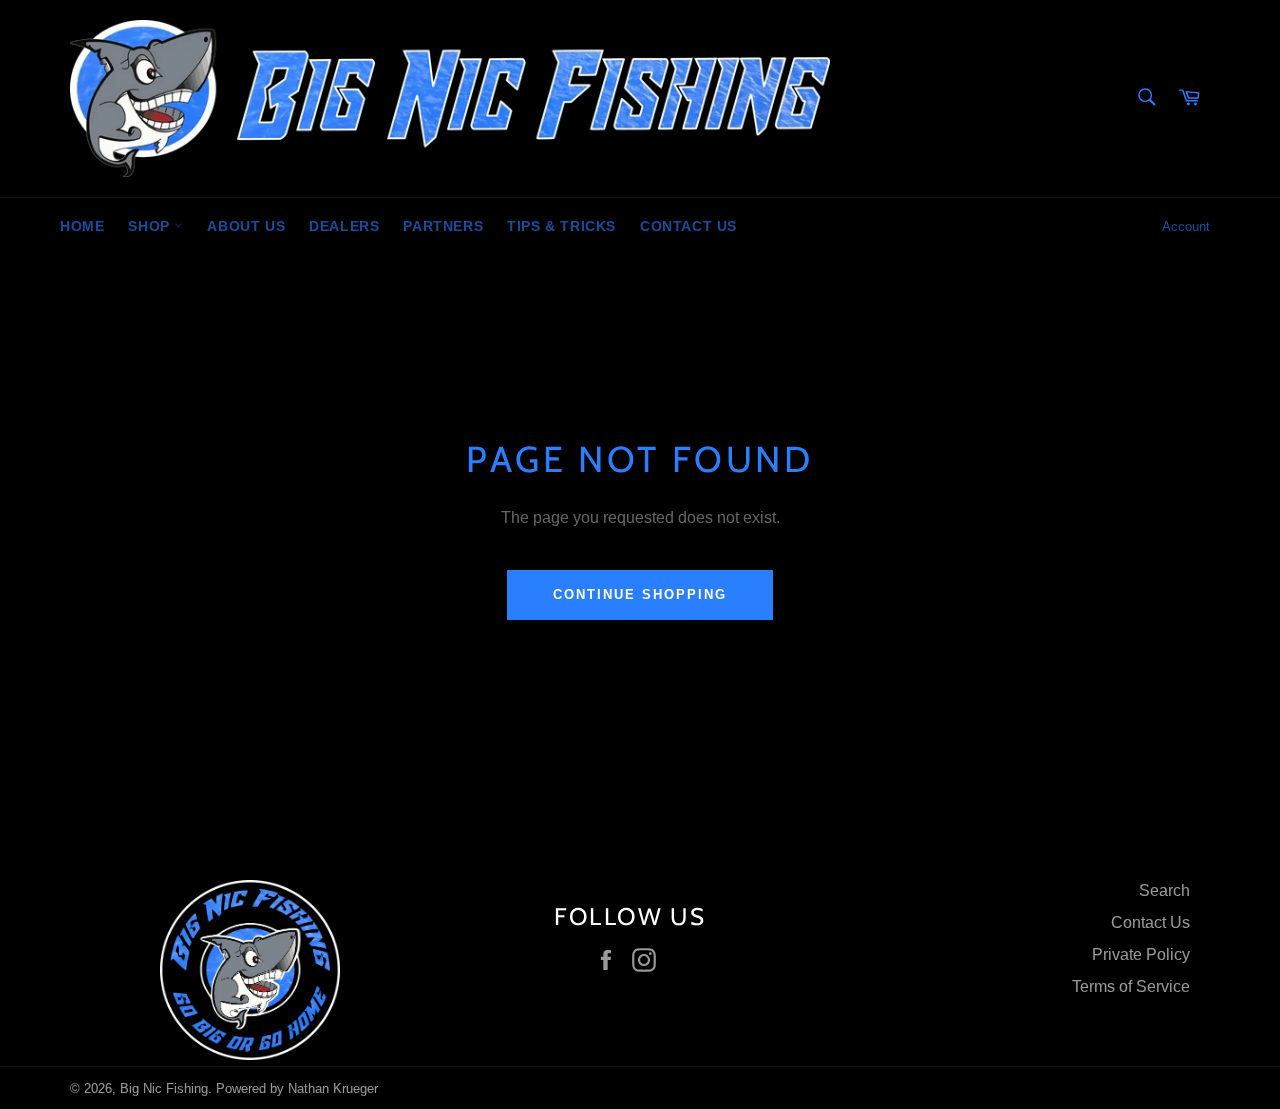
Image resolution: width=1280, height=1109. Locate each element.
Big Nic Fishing (164, 1088)
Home (82, 226)
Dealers (344, 226)
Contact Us (688, 226)
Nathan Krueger (333, 1088)
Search (1164, 890)
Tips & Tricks (561, 226)
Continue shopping (639, 594)
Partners (443, 226)
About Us (246, 226)
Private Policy (1141, 954)
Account (1186, 226)
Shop (151, 226)
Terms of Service (1131, 986)
